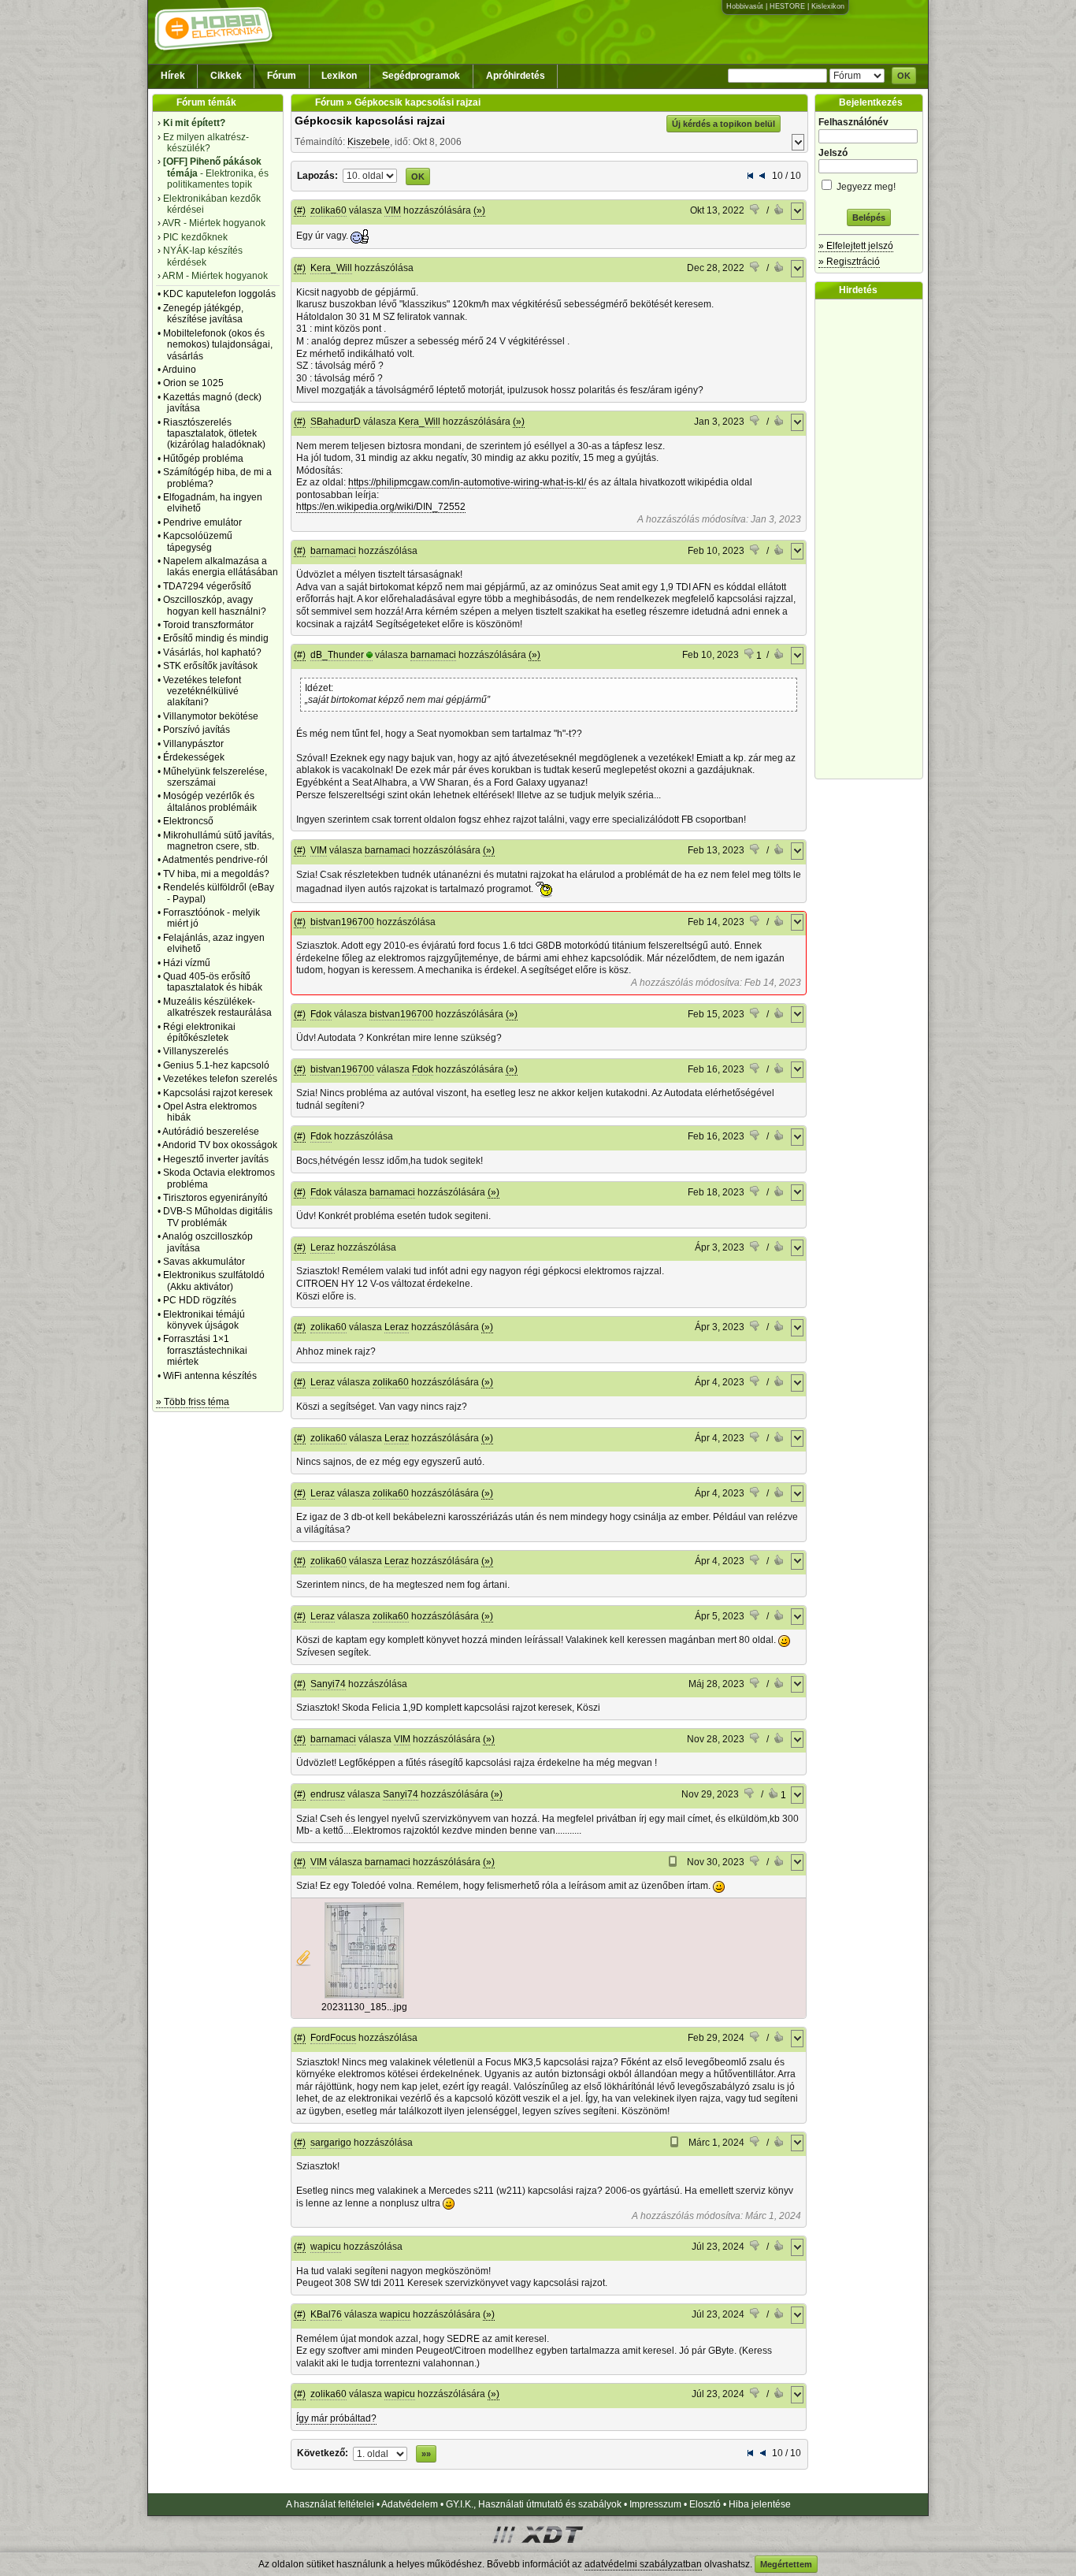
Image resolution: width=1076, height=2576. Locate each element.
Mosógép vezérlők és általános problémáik (210, 801)
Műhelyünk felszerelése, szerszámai (215, 777)
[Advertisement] (873, 539)
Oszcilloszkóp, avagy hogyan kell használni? (215, 605)
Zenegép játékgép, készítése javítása (203, 314)
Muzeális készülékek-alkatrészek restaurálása (217, 1007)
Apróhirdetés (516, 76)
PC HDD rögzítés (200, 1300)
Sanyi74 (328, 1684)
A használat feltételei (330, 2504)
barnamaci (333, 551)
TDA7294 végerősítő (207, 586)
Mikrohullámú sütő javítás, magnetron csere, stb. (219, 841)
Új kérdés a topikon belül (724, 124)
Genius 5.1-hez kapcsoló (216, 1065)
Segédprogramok (421, 76)
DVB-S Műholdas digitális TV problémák (218, 1217)
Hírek (173, 76)
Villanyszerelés (196, 1051)
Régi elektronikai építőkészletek (199, 1032)
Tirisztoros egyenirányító (215, 1198)
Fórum (282, 76)
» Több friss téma (193, 1402)
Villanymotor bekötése (211, 716)
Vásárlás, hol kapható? (212, 652)
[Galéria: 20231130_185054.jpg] (364, 1995)
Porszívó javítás (197, 730)
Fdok (321, 1014)
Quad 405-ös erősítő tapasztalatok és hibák (213, 982)
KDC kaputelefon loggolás (219, 294)
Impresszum (655, 2504)
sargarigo (331, 2143)
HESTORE (787, 6)
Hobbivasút (745, 6)
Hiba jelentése (760, 2504)
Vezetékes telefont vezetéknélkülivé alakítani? (202, 691)
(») (479, 210)
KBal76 (326, 2314)
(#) (300, 210)
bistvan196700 (342, 922)
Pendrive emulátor (202, 522)
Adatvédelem (410, 2504)
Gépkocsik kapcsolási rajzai (370, 121)
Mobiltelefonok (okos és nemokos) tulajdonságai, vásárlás (218, 345)
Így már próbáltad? (336, 2418)
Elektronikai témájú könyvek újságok (204, 1320)
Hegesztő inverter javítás (216, 1159)
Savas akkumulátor (204, 1262)
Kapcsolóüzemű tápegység (198, 541)
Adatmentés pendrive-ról (215, 860)
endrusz (328, 1794)
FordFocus (333, 2038)
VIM (393, 210)
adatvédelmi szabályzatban (643, 2564)
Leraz (323, 1247)
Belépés (869, 217)
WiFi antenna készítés (210, 1376)
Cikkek (226, 76)
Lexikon (339, 76)
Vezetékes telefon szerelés (220, 1079)
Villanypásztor (193, 744)
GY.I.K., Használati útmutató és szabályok (534, 2504)
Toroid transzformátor (208, 625)
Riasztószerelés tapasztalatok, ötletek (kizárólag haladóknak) (214, 434)
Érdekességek (194, 757)
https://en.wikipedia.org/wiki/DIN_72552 (381, 507)
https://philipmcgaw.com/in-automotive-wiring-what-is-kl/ (467, 482)
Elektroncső (188, 821)
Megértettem (786, 2564)
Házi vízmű (187, 963)
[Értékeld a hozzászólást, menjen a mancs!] (755, 211)
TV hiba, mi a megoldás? (216, 874)
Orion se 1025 (193, 383)
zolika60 (328, 210)
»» (426, 2454)
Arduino (179, 370)
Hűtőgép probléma (203, 459)
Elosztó (705, 2504)
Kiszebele (369, 142)
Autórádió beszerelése (211, 1132)
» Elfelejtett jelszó (856, 246)
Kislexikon (828, 6)
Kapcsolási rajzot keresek (218, 1093)
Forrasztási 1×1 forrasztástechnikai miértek (205, 1350)
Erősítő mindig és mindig (216, 638)
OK (904, 76)
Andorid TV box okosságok (220, 1145)
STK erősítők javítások (210, 666)
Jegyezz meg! (865, 187)
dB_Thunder (337, 655)
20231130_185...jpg (364, 2007)
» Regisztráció (849, 262)
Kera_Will (331, 268)
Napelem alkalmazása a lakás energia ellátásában (221, 567)
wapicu (326, 2247)
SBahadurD (336, 422)
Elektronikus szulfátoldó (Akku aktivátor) (214, 1281)
